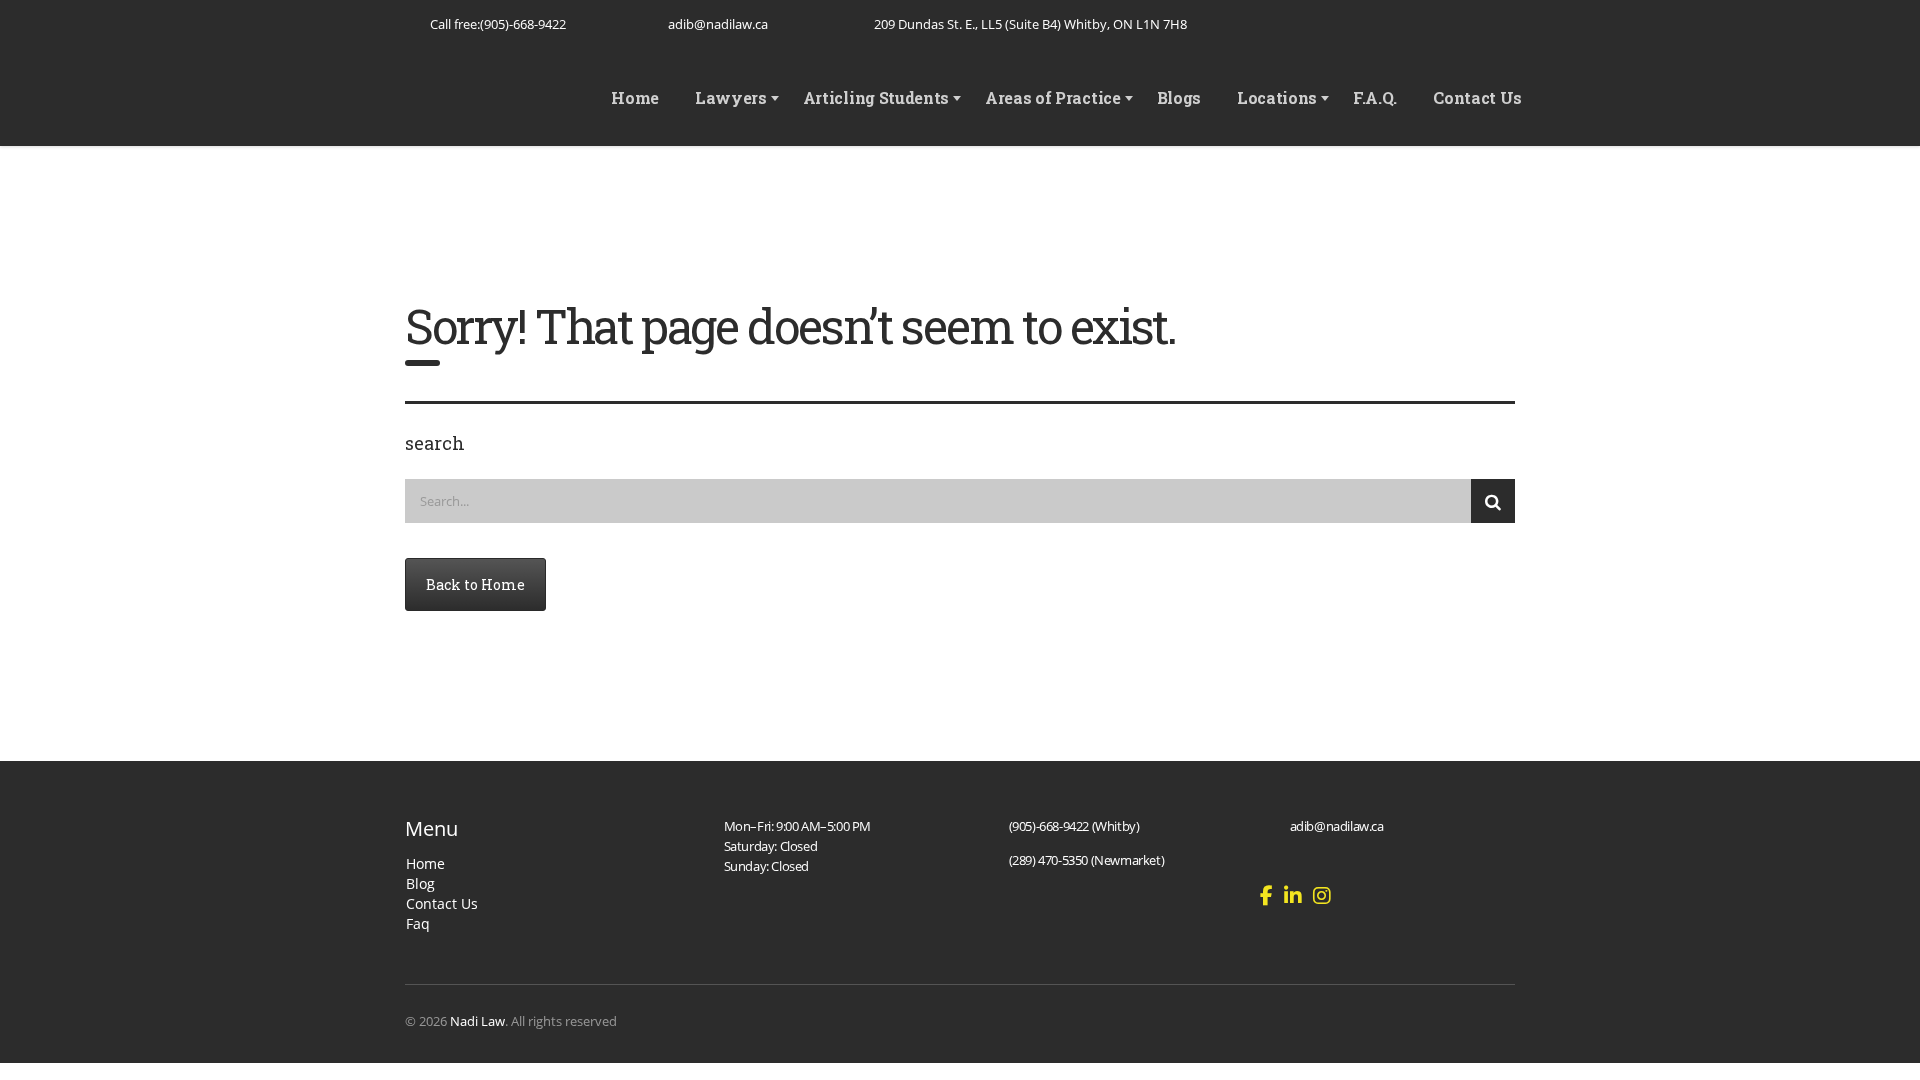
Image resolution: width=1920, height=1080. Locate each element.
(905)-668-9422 (1049, 826)
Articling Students (876, 97)
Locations (1277, 97)
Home (635, 97)
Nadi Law (477, 1021)
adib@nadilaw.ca (718, 24)
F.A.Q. (1375, 97)
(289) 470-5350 (1048, 860)
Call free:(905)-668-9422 (498, 24)
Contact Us (1477, 97)
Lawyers (731, 97)
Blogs (1179, 97)
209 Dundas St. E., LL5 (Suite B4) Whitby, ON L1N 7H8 (1030, 24)
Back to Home (475, 584)
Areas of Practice (1053, 97)
